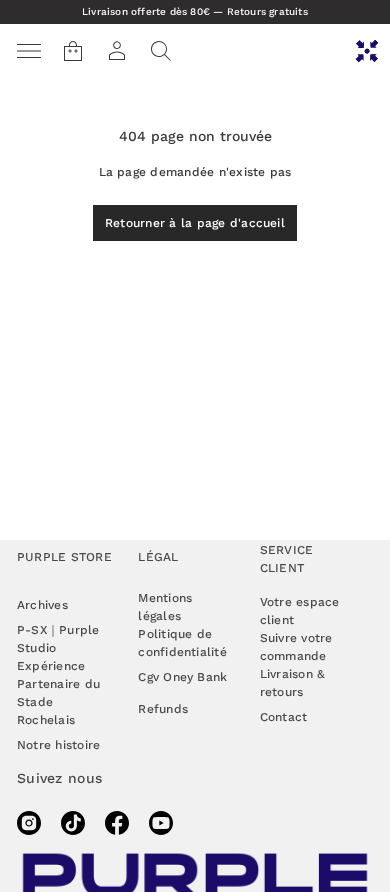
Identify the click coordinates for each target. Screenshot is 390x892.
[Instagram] (29, 823)
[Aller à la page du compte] (117, 51)
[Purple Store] (367, 51)
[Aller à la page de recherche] (161, 51)
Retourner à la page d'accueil (195, 223)
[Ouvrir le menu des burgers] (29, 51)
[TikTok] (73, 823)
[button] (161, 51)
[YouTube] (161, 823)
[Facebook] (117, 823)
